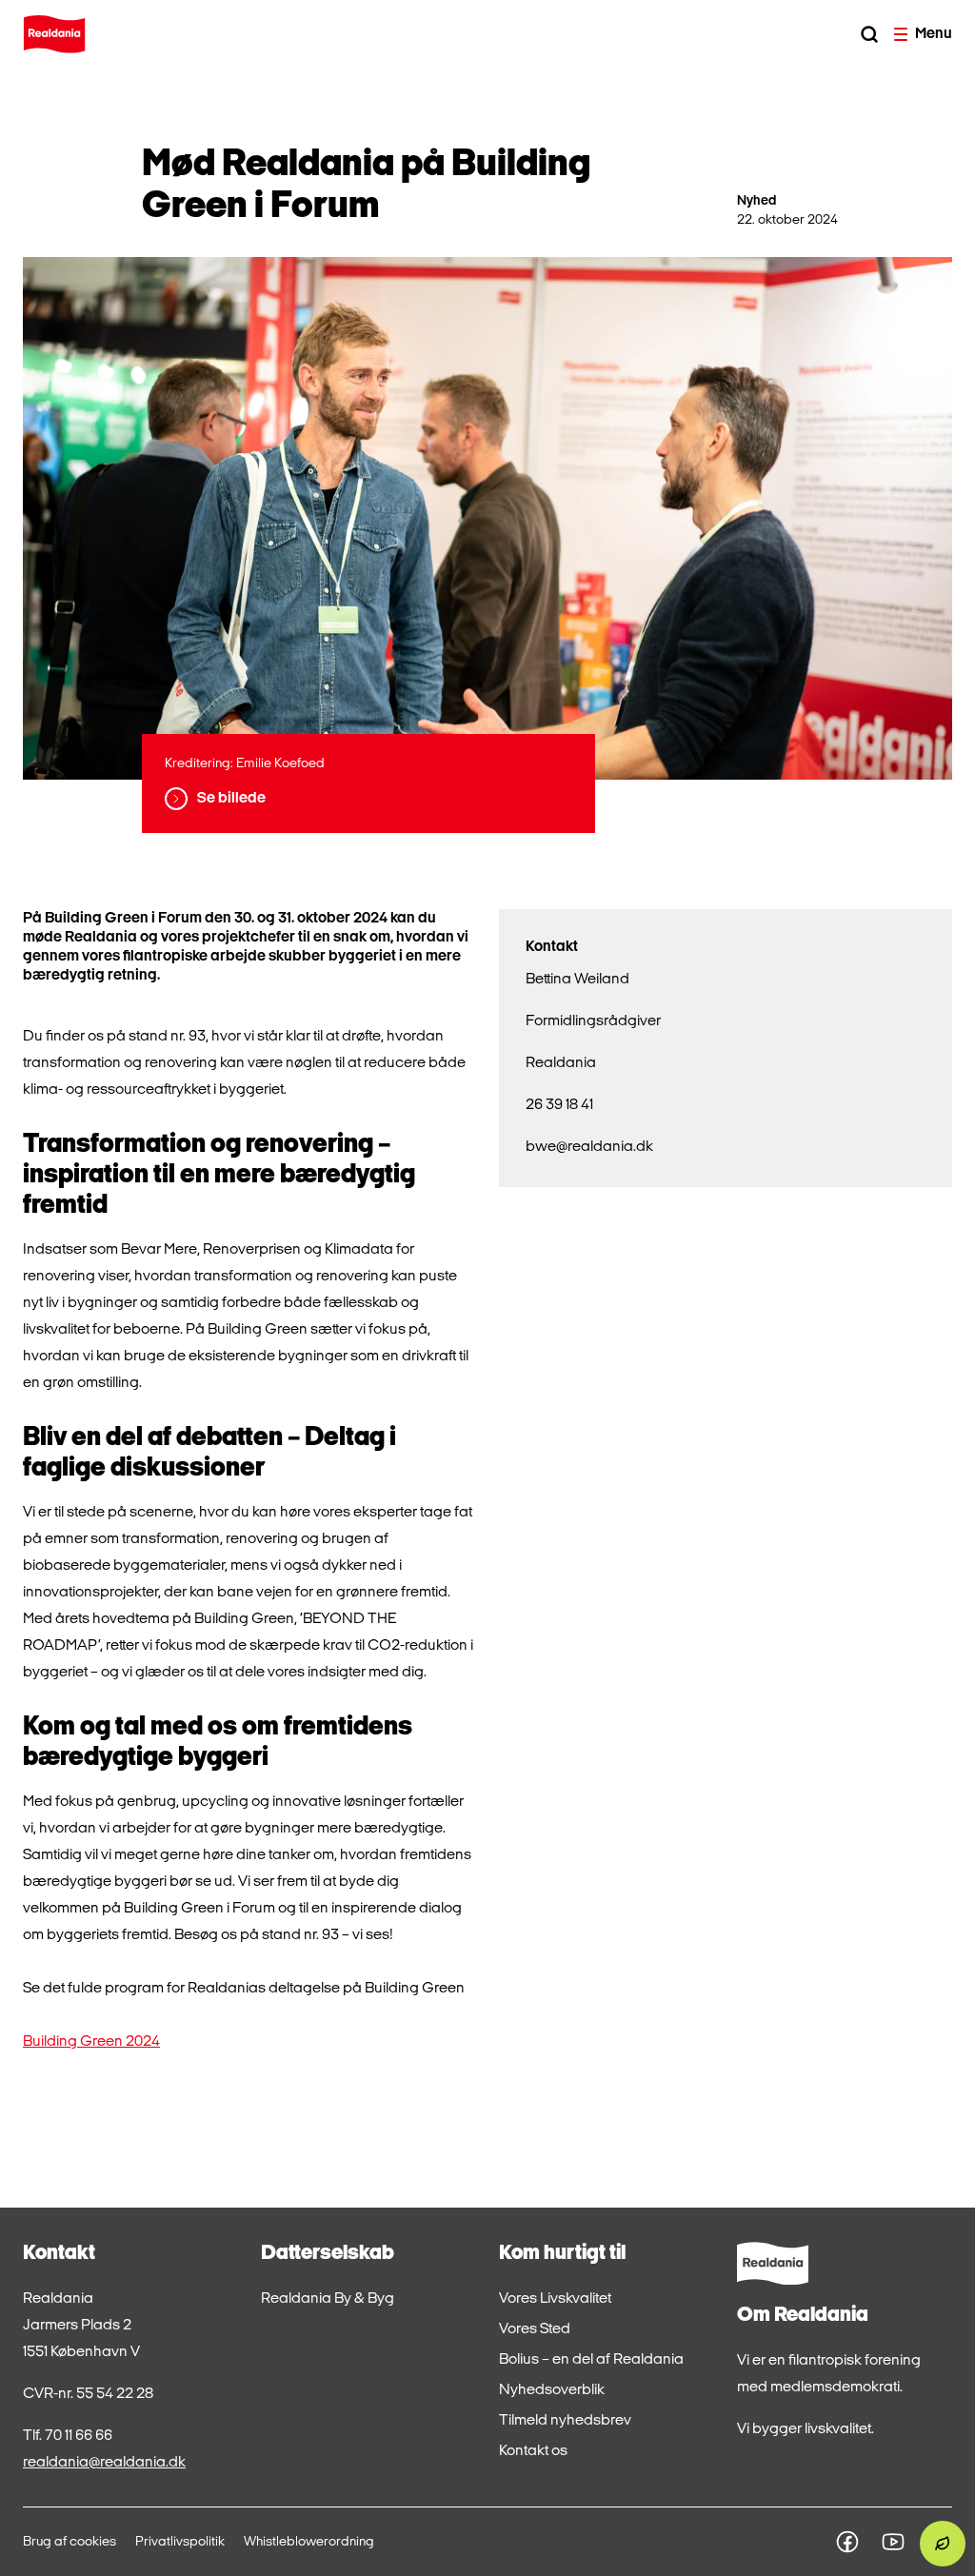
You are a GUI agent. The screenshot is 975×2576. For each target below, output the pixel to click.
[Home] (54, 34)
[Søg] (869, 34)
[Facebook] (847, 2542)
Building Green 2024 (91, 2042)
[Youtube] (893, 2542)
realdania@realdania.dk (104, 2463)
